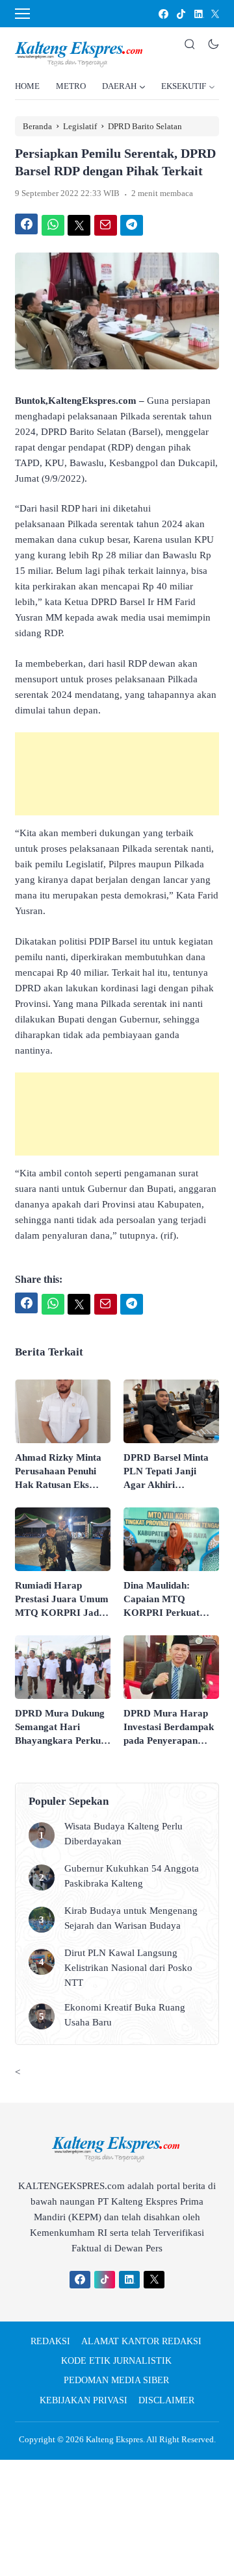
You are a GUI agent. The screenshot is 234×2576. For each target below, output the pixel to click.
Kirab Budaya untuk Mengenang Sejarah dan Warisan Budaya (131, 1918)
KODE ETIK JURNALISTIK (116, 2361)
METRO (71, 86)
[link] (163, 14)
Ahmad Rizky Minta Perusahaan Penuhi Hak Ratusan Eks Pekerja (58, 1472)
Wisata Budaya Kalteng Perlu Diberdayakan (123, 1834)
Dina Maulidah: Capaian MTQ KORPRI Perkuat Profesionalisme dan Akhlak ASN (166, 1600)
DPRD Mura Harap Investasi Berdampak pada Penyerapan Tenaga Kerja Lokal (169, 1728)
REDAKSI (50, 2341)
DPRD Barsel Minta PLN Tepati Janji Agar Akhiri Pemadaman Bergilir (168, 1472)
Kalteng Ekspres (114, 2439)
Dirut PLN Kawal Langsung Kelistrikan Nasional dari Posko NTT (128, 1968)
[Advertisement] (117, 774)
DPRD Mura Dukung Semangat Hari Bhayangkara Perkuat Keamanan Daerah (62, 1728)
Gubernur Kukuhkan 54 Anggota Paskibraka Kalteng (132, 1876)
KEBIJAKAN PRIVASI (84, 2400)
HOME (27, 86)
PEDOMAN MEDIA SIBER (116, 2380)
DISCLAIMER (166, 2400)
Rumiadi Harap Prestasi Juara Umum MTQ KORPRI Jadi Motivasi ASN (62, 1600)
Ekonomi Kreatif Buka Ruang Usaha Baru (125, 2015)
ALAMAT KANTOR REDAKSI (141, 2341)
